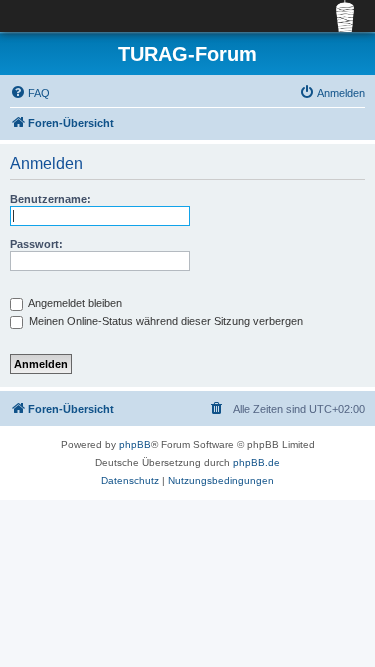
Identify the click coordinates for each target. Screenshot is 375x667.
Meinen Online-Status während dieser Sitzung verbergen (164, 321)
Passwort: (36, 244)
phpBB (135, 444)
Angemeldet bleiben (74, 303)
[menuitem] (30, 93)
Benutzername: (50, 199)
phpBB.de (256, 462)
